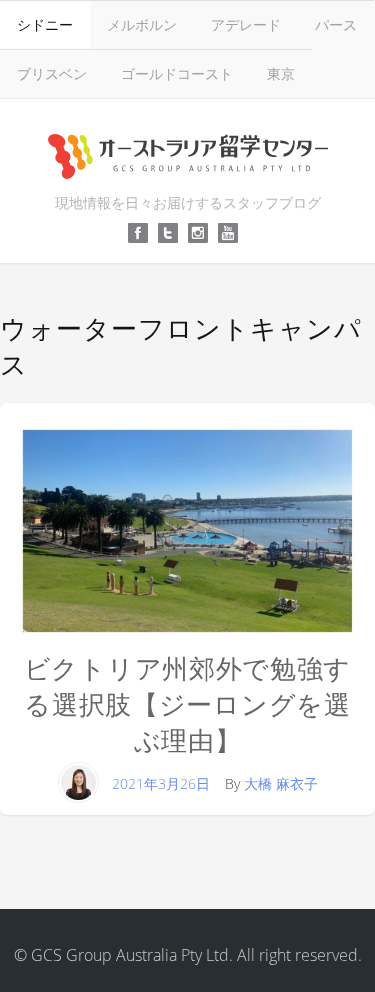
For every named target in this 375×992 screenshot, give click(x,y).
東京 (281, 73)
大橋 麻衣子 (281, 783)
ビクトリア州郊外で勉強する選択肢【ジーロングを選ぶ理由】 (187, 704)
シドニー (45, 24)
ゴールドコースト (177, 73)
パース (336, 24)
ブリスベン (52, 73)
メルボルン (142, 24)
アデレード (246, 24)
